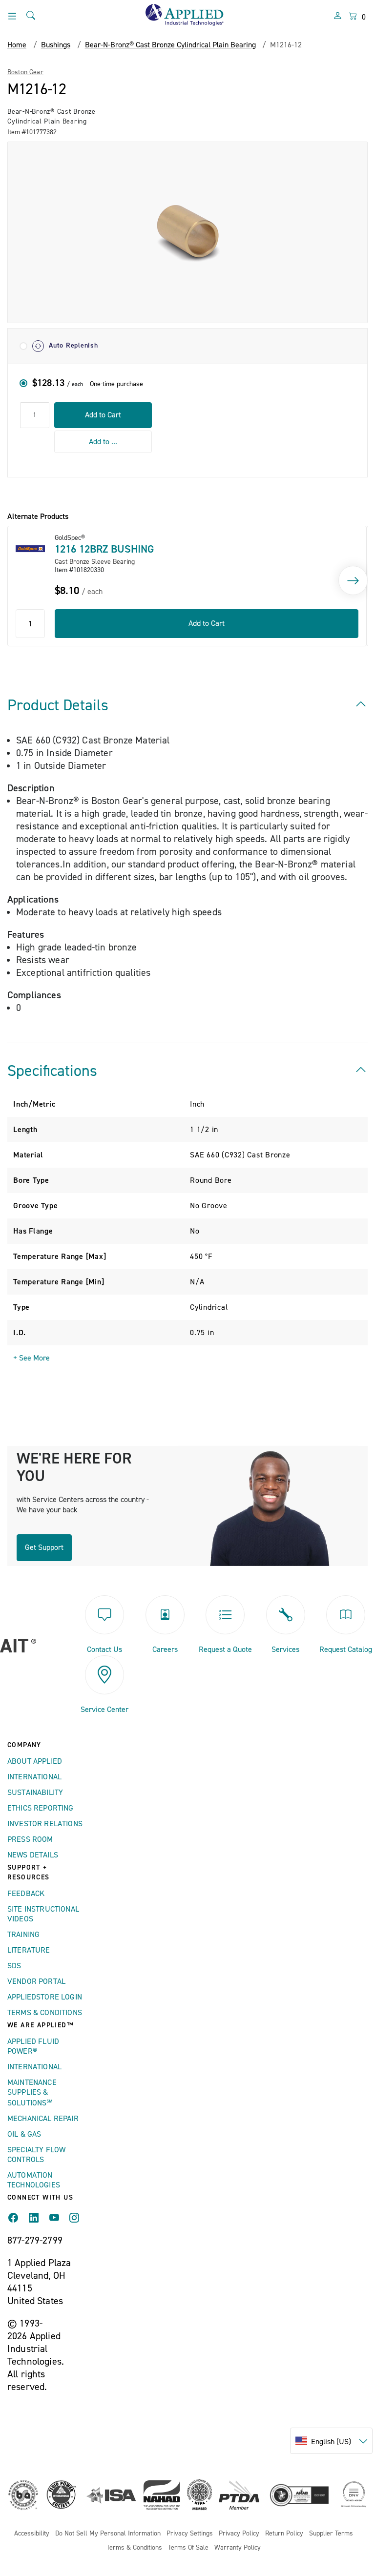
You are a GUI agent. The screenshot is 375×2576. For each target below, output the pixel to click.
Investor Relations (45, 1824)
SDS (14, 1966)
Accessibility (32, 2534)
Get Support (44, 1547)
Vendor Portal (36, 1981)
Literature (29, 1950)
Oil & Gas (24, 2134)
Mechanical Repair (43, 2119)
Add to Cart (103, 415)
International (34, 1777)
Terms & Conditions (45, 2013)
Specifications (52, 1071)
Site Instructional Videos (43, 1914)
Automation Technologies (34, 2180)
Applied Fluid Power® (33, 2046)
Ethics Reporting (41, 1808)
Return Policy (284, 2534)
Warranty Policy (238, 2548)
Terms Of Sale (188, 2548)
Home (17, 45)
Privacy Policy (239, 2534)
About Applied (35, 1761)
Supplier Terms (331, 2534)
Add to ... (103, 442)
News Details (33, 1855)
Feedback (26, 1894)
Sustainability (35, 1793)
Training (23, 1935)
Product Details (58, 705)
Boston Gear (25, 72)
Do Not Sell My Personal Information (108, 2534)
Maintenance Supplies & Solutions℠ (32, 2093)
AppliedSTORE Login (45, 1997)
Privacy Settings (190, 2534)
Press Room (30, 1839)
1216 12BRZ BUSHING (104, 549)
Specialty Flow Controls (36, 2155)
